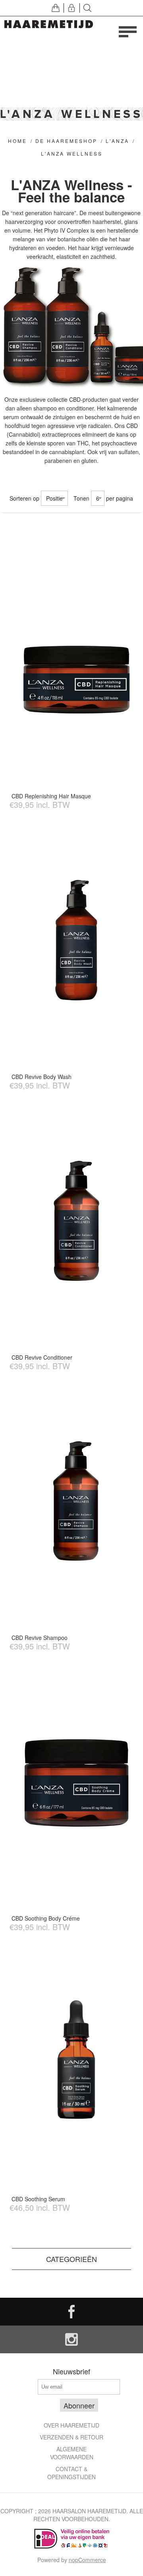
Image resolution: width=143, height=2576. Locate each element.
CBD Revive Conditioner (42, 1357)
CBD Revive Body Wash (42, 1077)
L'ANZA (117, 141)
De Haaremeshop (66, 141)
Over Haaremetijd (71, 2425)
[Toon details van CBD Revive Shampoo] (77, 1502)
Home (17, 141)
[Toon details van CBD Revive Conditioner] (77, 1222)
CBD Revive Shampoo (40, 1638)
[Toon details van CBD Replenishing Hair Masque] (77, 660)
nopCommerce (87, 2560)
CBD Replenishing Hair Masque (51, 796)
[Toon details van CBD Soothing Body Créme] (77, 1783)
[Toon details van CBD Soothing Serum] (77, 2063)
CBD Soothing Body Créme (46, 1918)
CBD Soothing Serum (38, 2199)
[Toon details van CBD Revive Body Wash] (77, 941)
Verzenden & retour (71, 2437)
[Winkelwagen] (56, 8)
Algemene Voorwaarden (72, 2453)
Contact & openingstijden (71, 2473)
